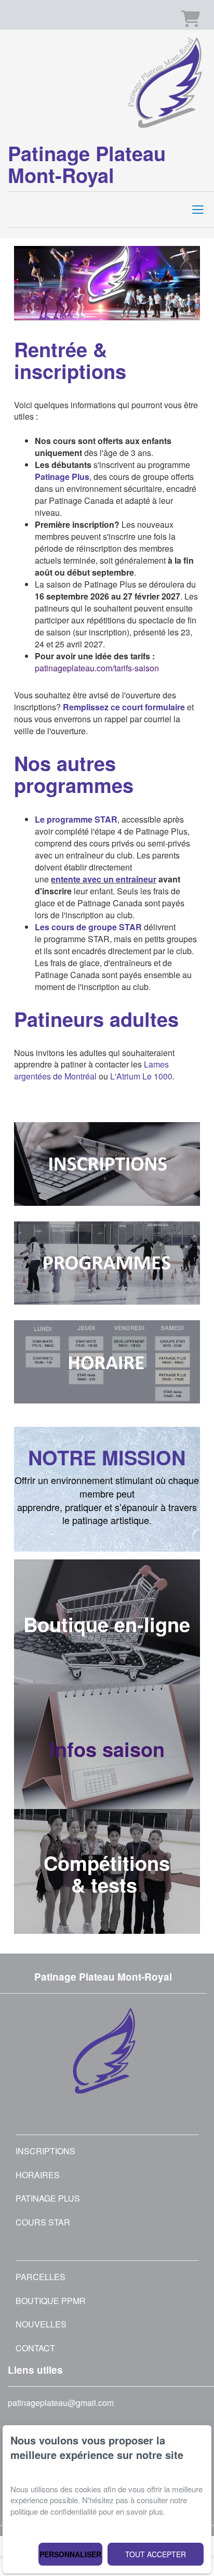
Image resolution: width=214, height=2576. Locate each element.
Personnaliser (70, 2554)
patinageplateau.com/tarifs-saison (97, 668)
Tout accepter (156, 2554)
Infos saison (107, 1749)
